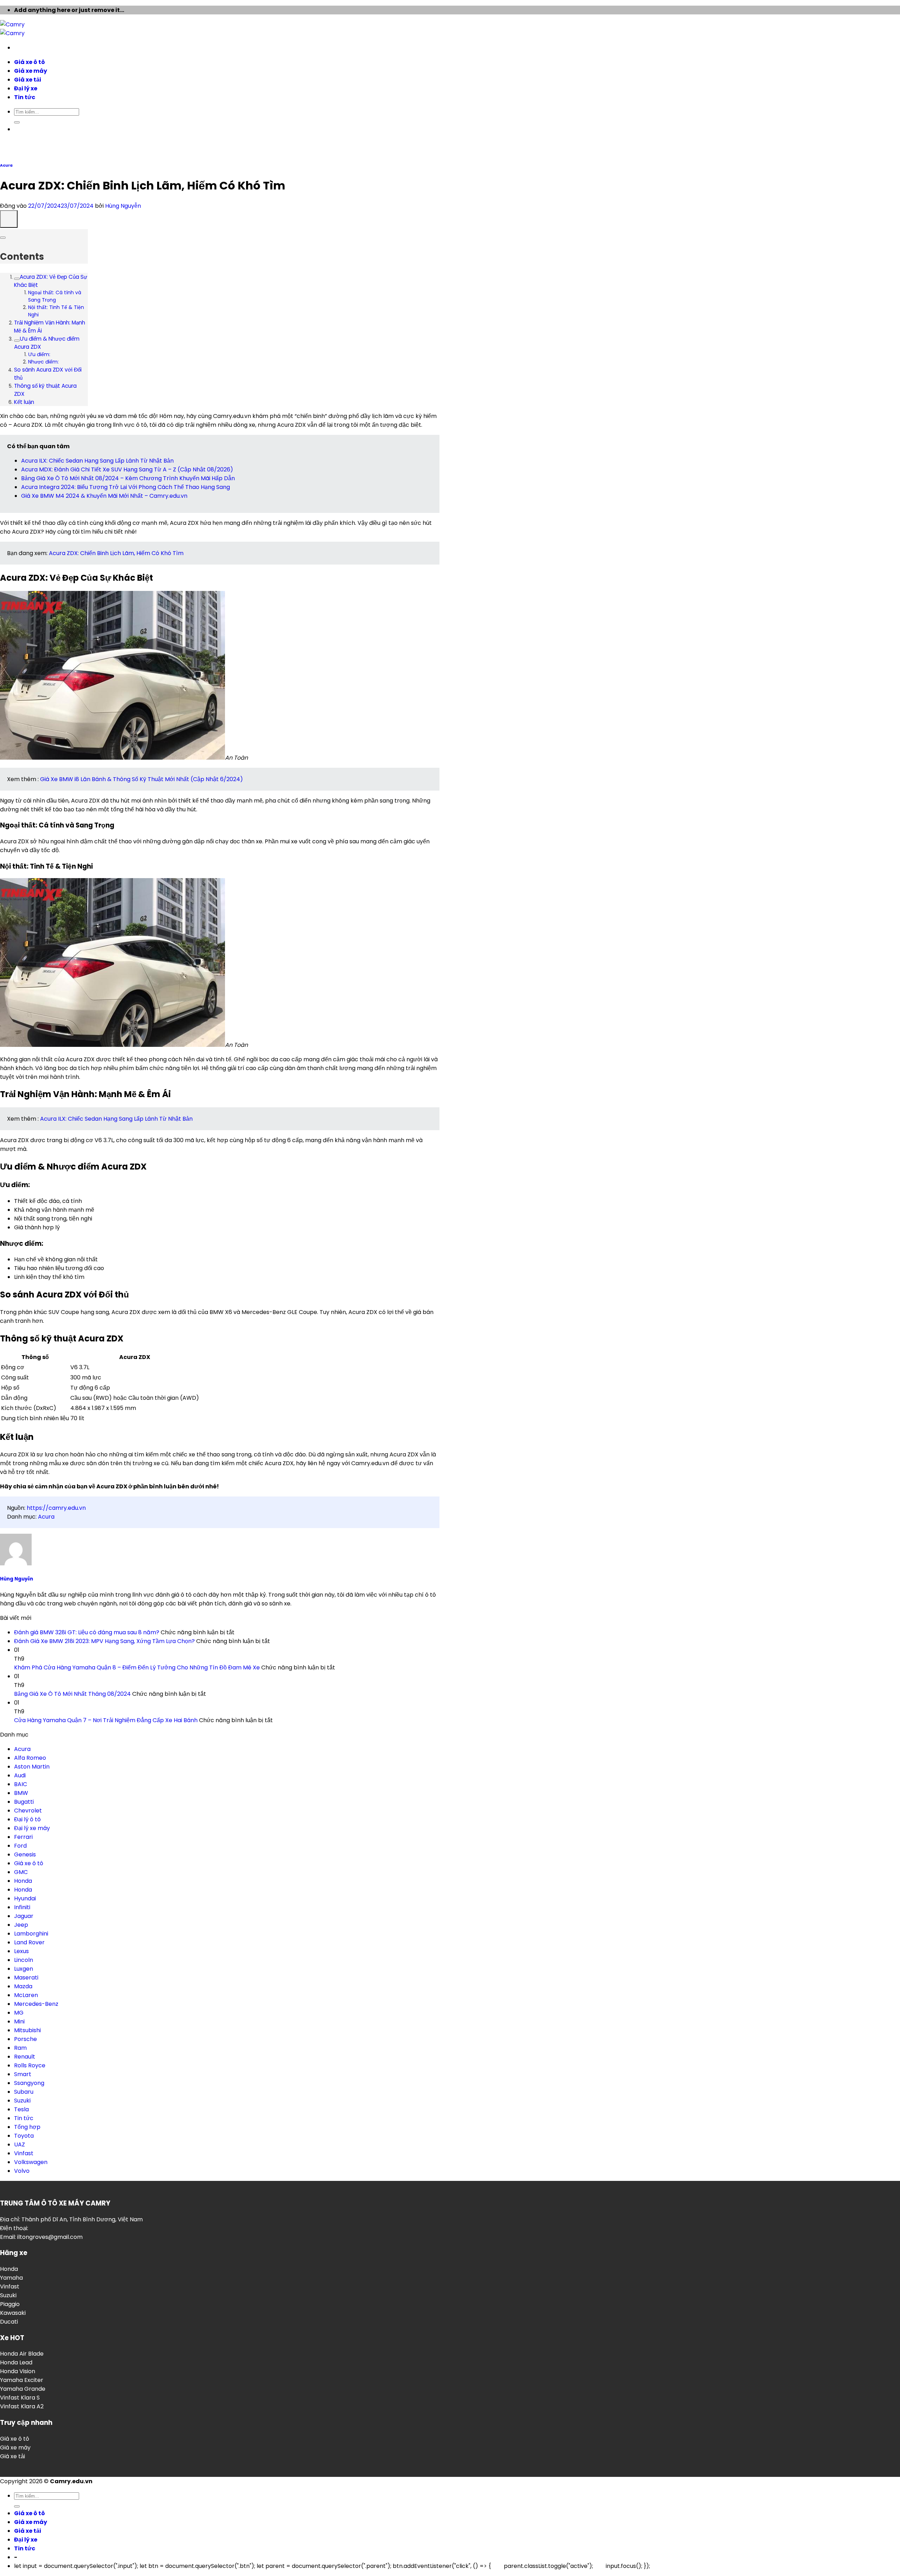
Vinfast (24, 2153)
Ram (20, 2048)
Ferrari (23, 1837)
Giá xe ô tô (30, 62)
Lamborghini (31, 1934)
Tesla (21, 2109)
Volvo (22, 2171)
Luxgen (24, 1969)
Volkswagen (31, 2162)
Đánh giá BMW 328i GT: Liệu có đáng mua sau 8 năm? (87, 1632)
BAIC (21, 1784)
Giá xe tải (28, 80)
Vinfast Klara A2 (22, 2406)
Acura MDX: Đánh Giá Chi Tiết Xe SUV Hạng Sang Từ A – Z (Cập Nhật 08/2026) (127, 469)
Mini (19, 2021)
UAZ (20, 2144)
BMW (21, 1793)
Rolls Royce (30, 2065)
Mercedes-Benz (36, 2004)
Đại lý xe (26, 88)
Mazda (23, 1986)
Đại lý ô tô (27, 1819)
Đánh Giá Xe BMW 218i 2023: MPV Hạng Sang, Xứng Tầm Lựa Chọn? (104, 1641)
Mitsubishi (27, 2030)
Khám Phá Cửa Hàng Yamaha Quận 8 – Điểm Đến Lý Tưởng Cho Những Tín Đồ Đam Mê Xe (137, 1667)
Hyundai (25, 1898)
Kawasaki (13, 2313)
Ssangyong (29, 2083)
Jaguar (24, 1916)
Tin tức (25, 97)
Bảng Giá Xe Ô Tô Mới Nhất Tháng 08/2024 (72, 1694)
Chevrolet (28, 1811)
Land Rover (29, 1942)
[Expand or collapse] (3, 238)
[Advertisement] (450, 105)
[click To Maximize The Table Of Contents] (9, 219)
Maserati (26, 1978)
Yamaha (11, 2278)
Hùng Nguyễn (123, 206)
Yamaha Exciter (22, 2380)
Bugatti (24, 1802)
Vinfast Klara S (20, 2398)
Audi (20, 1775)
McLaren (26, 1995)
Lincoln (24, 1960)
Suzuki (22, 2101)
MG (19, 2013)
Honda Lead (16, 2362)
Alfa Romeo (30, 1758)
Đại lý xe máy (32, 1828)
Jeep (21, 1925)
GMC (21, 1872)
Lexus (21, 1951)
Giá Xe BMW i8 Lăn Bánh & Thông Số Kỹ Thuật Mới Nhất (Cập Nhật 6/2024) (142, 779)
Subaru (24, 2092)
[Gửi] (17, 122)
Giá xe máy (31, 71)
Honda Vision (18, 2371)
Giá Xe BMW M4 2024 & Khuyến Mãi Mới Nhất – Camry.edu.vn (104, 496)
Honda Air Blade (22, 2354)
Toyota (24, 2136)
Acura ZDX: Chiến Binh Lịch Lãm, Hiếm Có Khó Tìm (116, 553)
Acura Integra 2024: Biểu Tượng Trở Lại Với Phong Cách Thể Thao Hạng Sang (126, 487)
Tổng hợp (27, 2127)
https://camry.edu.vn (56, 1508)
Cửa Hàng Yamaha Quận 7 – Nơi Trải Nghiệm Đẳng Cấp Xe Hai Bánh (106, 1720)
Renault (25, 2057)
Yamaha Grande (23, 2389)
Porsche (25, 2039)
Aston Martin (32, 1767)
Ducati (9, 2322)
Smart (23, 2074)
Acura (6, 165)
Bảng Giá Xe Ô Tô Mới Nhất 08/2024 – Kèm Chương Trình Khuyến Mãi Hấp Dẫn (128, 478)
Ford (20, 1846)
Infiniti (22, 1907)
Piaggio (10, 2304)
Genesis (25, 1854)
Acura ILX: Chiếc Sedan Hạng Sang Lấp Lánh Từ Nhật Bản (97, 461)
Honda (23, 1881)
